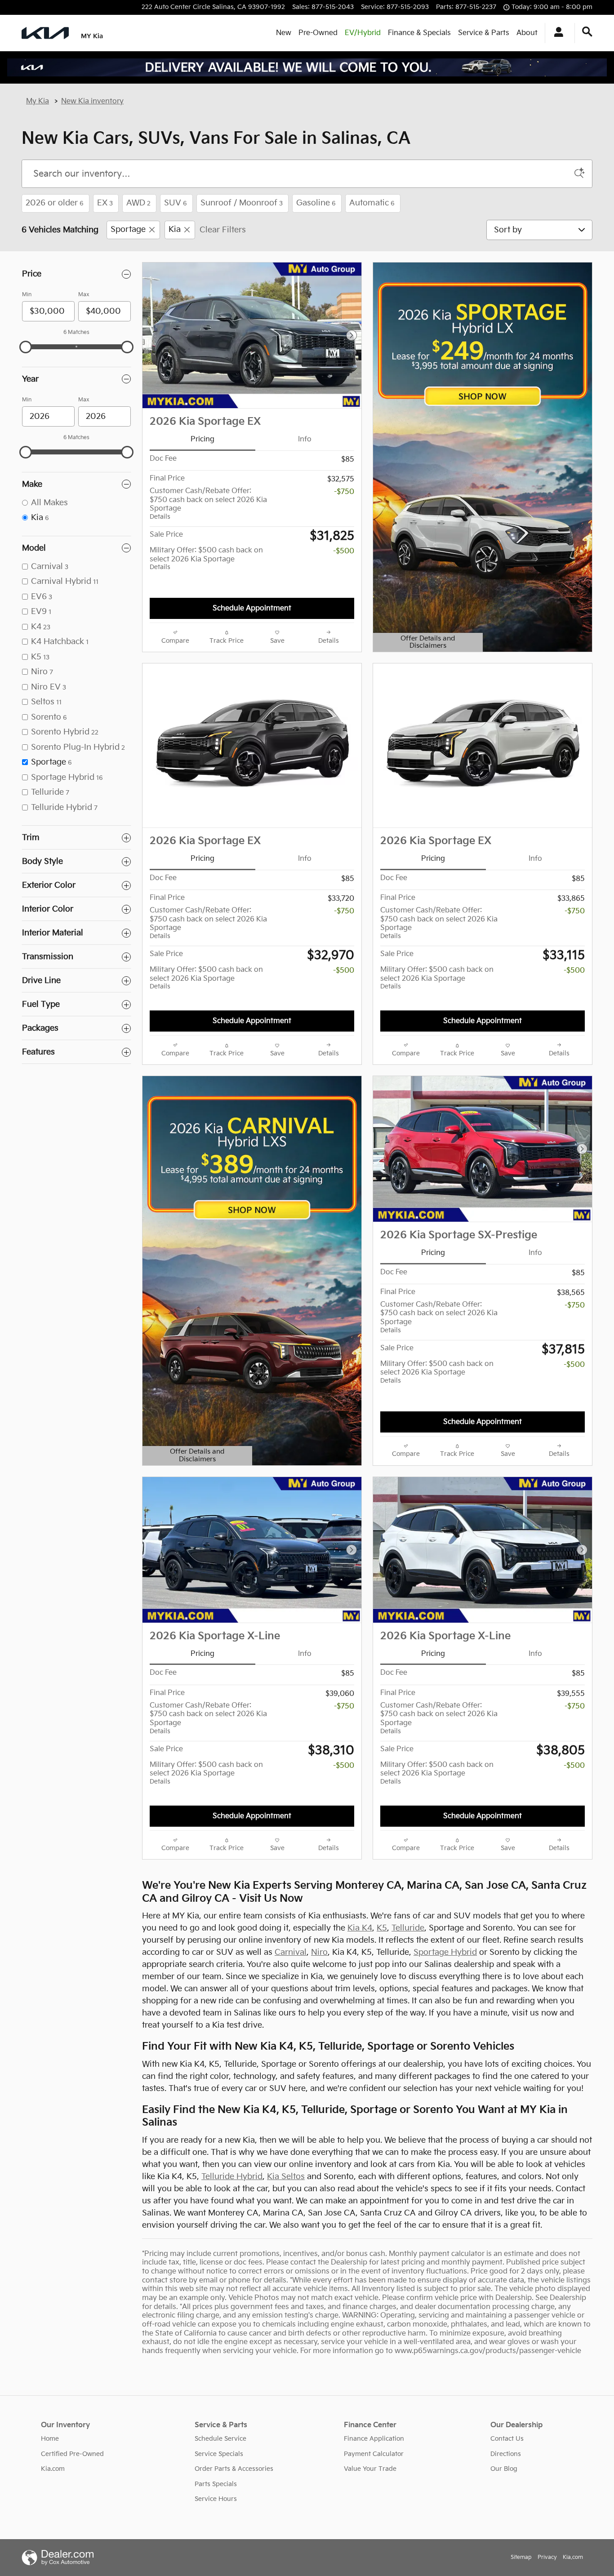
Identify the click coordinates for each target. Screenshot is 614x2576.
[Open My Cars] (556, 33)
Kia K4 (360, 1928)
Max (84, 295)
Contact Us (507, 2439)
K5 (382, 1928)
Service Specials (219, 2454)
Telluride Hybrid (232, 2177)
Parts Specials (216, 2484)
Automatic (372, 203)
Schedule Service (220, 2439)
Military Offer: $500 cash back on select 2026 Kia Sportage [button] (206, 558)
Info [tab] (305, 439)
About (527, 33)
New (284, 33)
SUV (176, 203)
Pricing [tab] (202, 439)
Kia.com (53, 2469)
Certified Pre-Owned (72, 2454)
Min (27, 295)
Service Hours (216, 2499)
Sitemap (521, 2557)
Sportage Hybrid (445, 1952)
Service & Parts (484, 33)
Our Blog (504, 2469)
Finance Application (374, 2439)
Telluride (408, 1928)
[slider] (26, 347)
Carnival (291, 1952)
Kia (175, 230)
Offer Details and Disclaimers (423, 643)
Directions (506, 2454)
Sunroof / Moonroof (242, 203)
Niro (319, 1952)
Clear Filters (223, 230)
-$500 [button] (344, 551)
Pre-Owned (318, 33)
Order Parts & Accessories (234, 2469)
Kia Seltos (286, 2177)
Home (50, 2439)
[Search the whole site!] (587, 32)
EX (105, 203)
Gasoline (316, 203)
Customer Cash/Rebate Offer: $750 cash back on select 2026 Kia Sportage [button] (208, 504)
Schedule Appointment (252, 608)
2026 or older (55, 203)
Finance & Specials (419, 33)
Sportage (128, 230)
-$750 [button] (344, 492)
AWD (138, 203)
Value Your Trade (370, 2469)
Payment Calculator (374, 2454)
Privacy (547, 2557)
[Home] (45, 33)
